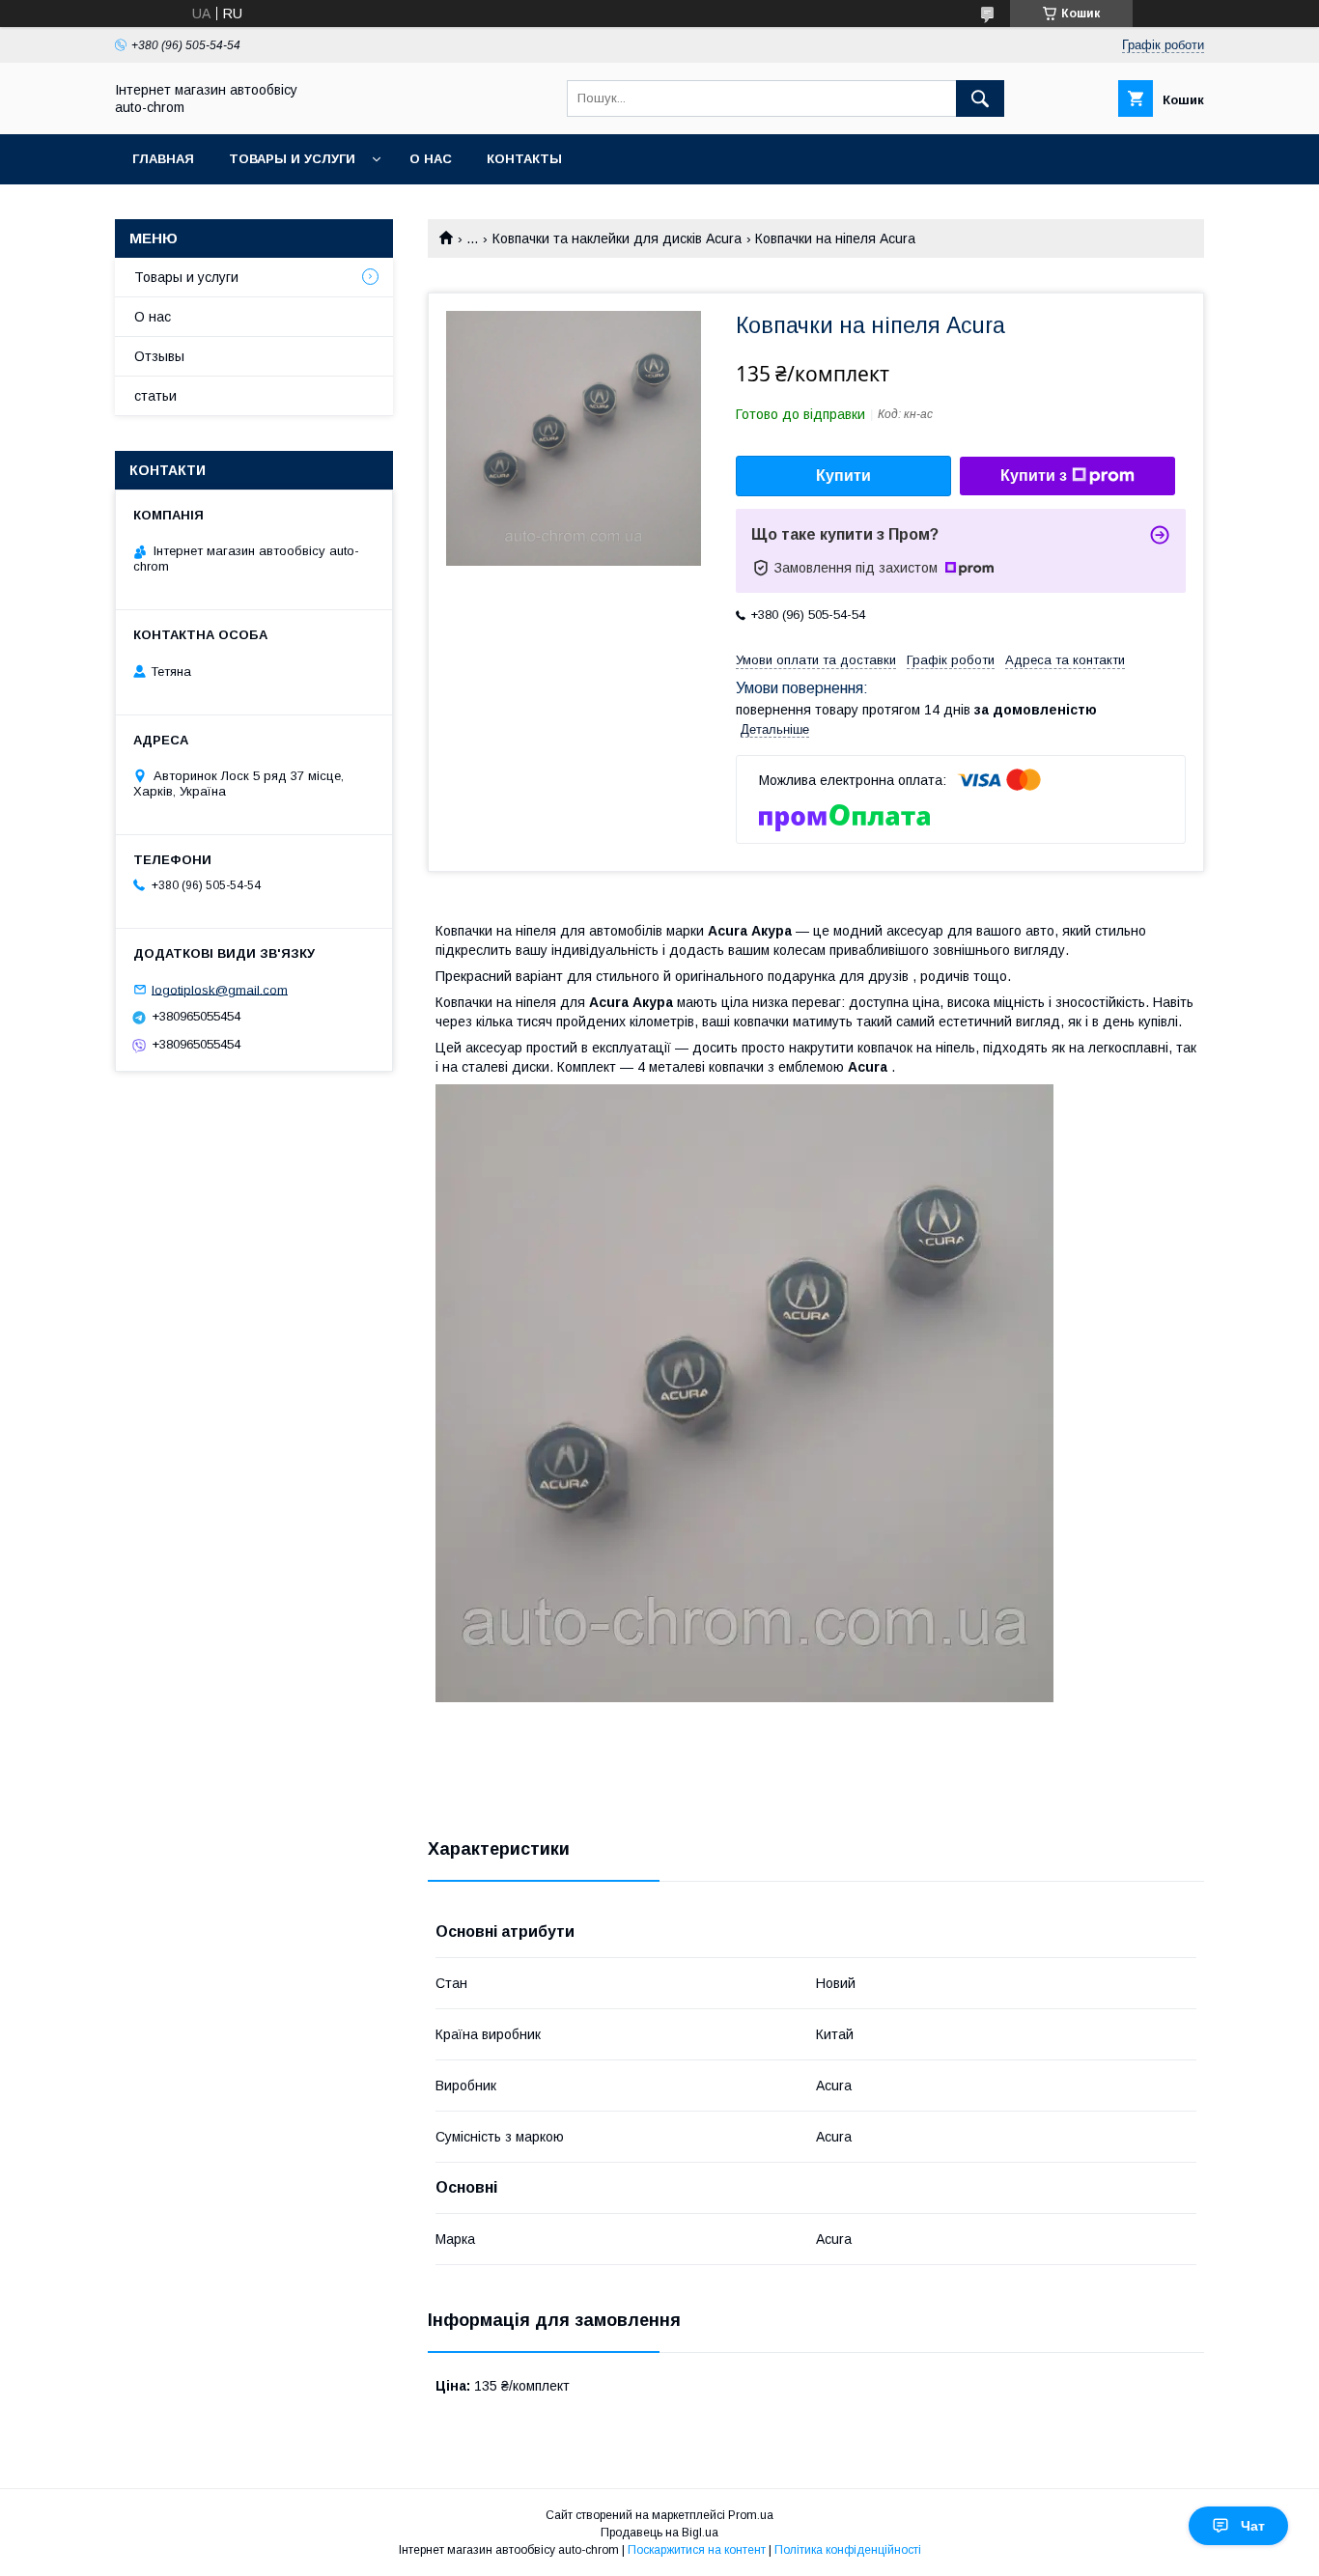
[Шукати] (980, 98)
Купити (843, 476)
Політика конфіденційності (848, 2550)
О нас (431, 159)
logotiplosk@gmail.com (220, 989)
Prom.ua (751, 2515)
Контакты (524, 159)
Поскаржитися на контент (697, 2550)
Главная (163, 159)
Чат (1253, 2526)
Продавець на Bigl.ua (659, 2533)
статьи (155, 396)
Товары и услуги (292, 159)
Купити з (1034, 476)
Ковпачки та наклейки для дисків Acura (617, 238)
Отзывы (159, 356)
